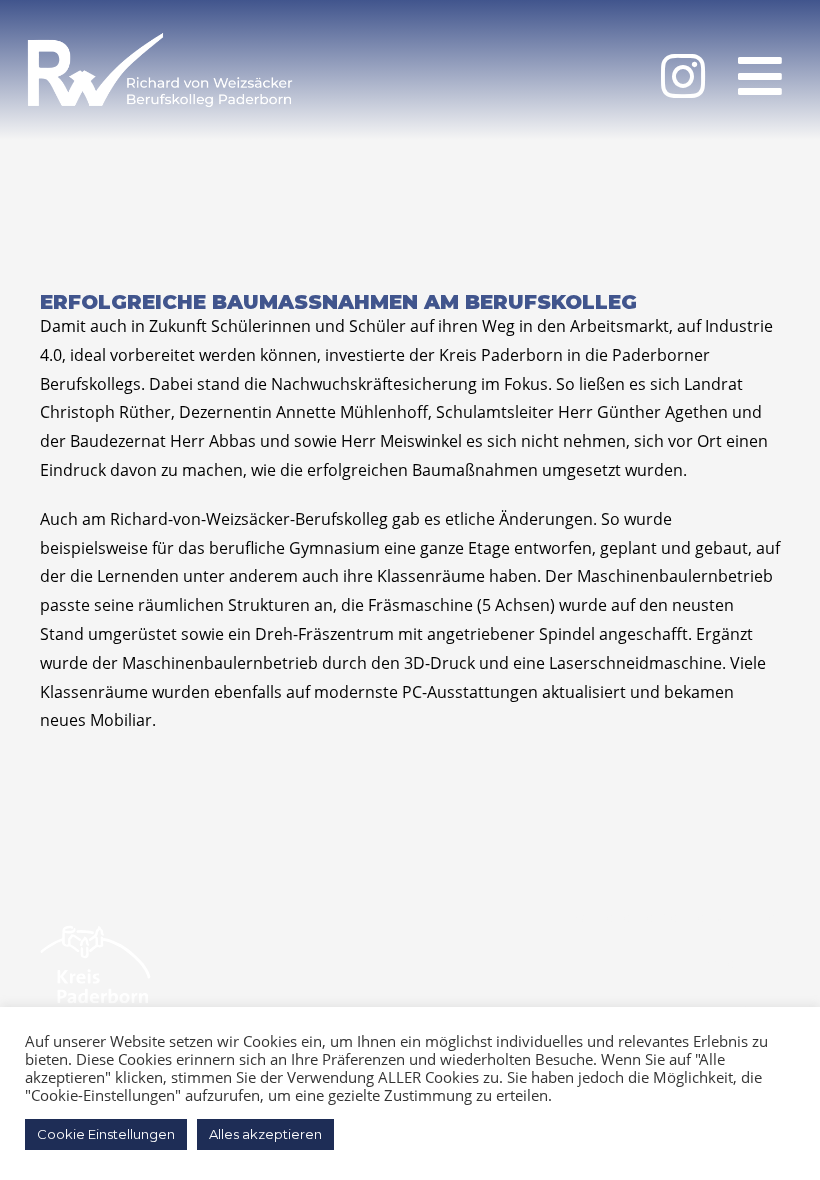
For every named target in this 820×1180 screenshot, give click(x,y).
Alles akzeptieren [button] (265, 1134)
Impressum (734, 963)
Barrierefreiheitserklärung (674, 917)
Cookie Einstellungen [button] (106, 1134)
